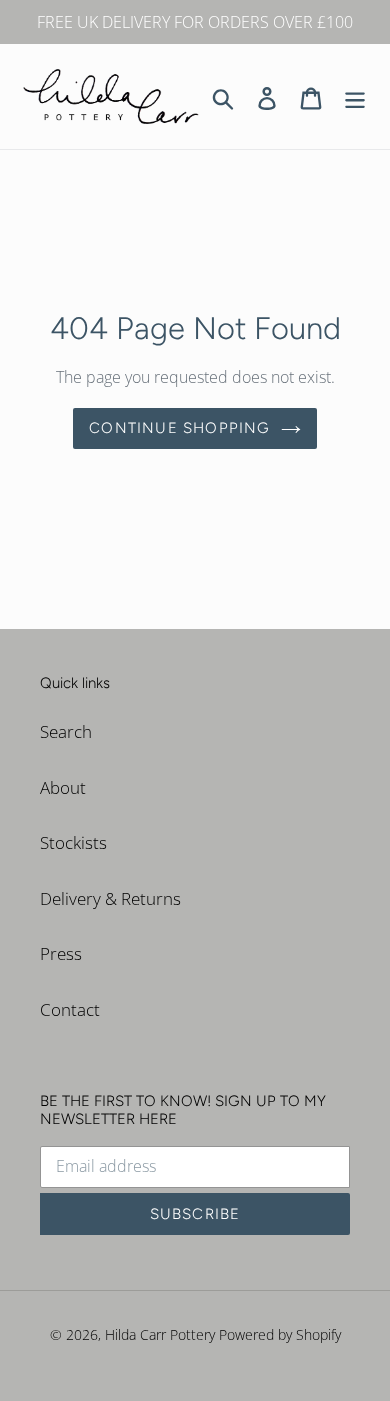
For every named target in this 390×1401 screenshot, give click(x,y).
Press (61, 953)
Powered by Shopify (280, 1334)
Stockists (73, 842)
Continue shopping (179, 428)
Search (66, 731)
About (63, 787)
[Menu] (355, 97)
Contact (70, 1009)
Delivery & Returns (110, 898)
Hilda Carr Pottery (160, 1334)
